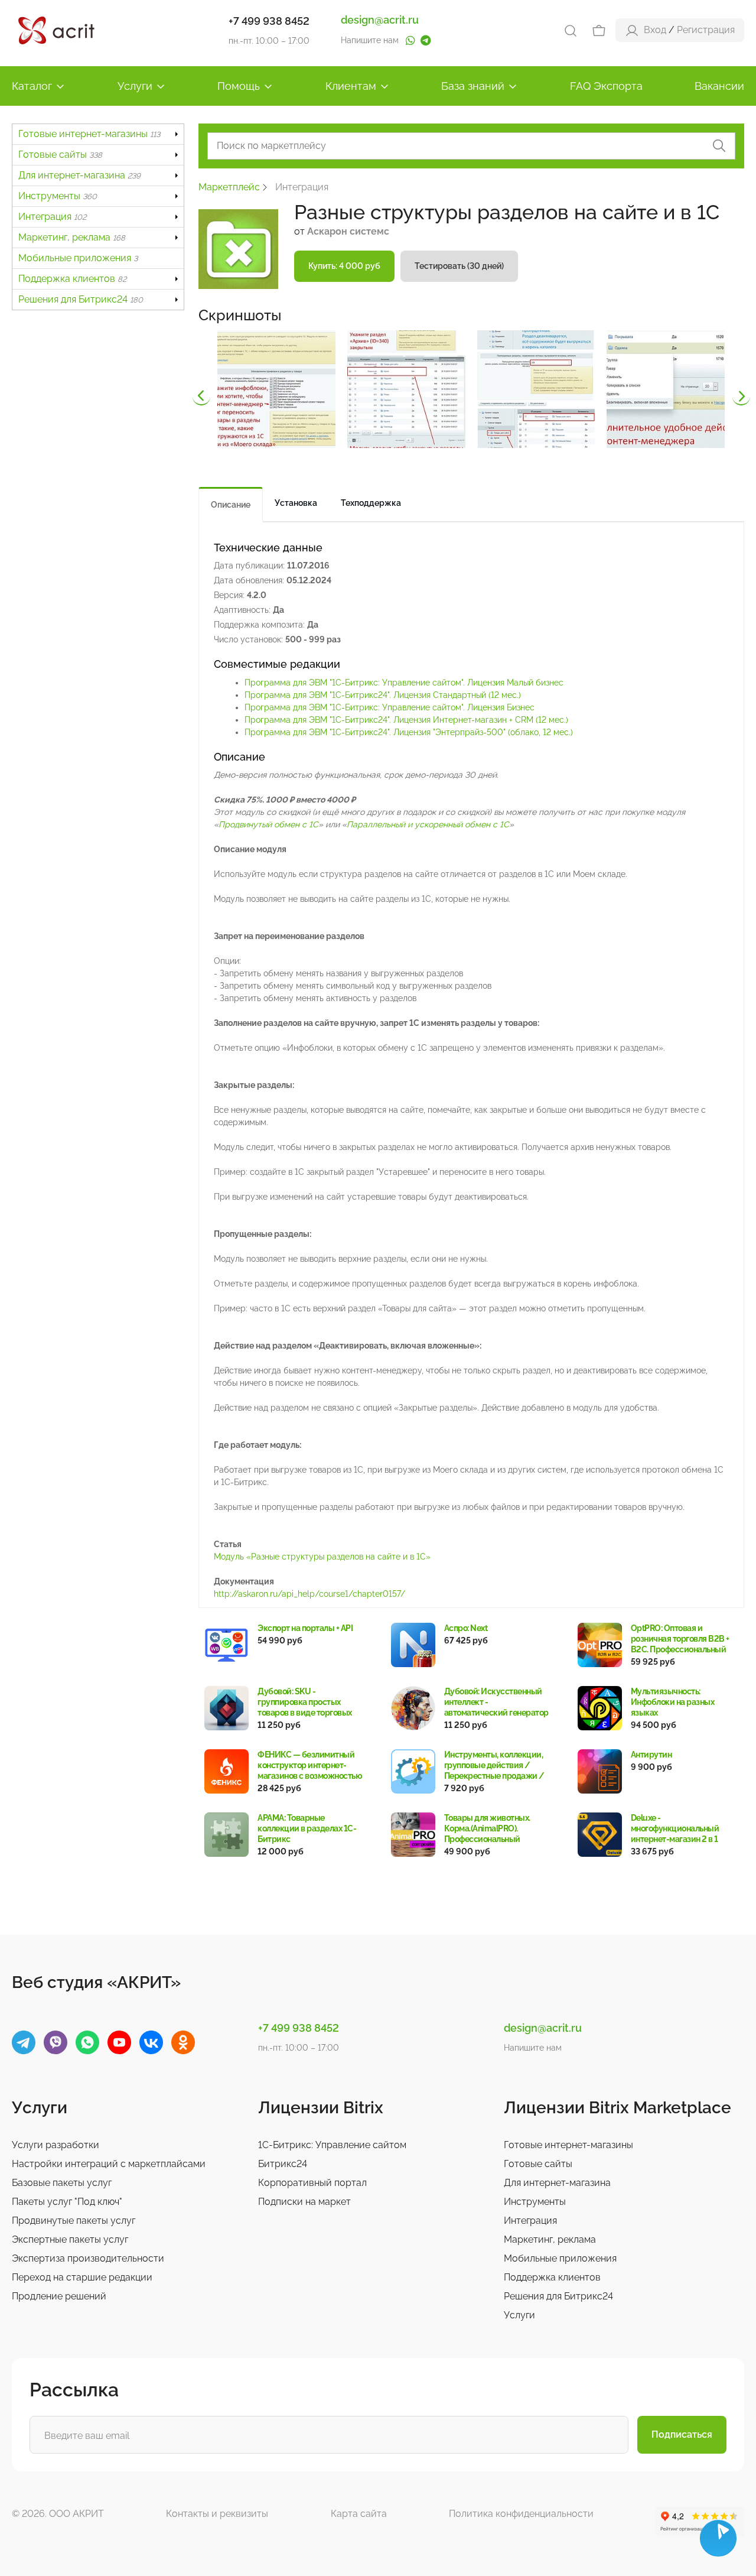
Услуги (135, 86)
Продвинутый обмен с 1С (268, 824)
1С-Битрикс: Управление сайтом (332, 2145)
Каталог (32, 86)
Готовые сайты (60, 155)
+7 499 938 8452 (269, 21)
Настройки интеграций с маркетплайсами (109, 2164)
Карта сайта (359, 2514)
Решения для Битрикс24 (81, 299)
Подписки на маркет (304, 2202)
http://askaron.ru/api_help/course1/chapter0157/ (309, 1594)
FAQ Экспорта (606, 86)
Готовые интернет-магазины (89, 134)
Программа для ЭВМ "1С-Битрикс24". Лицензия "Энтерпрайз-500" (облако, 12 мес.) (409, 732)
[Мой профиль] (632, 30)
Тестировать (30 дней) (459, 266)
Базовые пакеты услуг (62, 2183)
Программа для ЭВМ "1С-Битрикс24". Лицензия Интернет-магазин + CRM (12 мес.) (406, 720)
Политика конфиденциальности (521, 2514)
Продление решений (59, 2296)
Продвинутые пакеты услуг (74, 2221)
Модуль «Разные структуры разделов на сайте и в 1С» (322, 1557)
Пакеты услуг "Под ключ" (67, 2202)
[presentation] (201, 397)
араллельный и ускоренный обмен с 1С (431, 824)
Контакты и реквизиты (217, 2514)
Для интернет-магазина (79, 175)
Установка (296, 503)
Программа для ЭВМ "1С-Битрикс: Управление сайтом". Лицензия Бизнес (390, 707)
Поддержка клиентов (72, 279)
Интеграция (52, 217)
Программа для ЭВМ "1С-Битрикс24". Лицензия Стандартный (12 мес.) (383, 695)
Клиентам (351, 86)
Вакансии (719, 86)
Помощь (239, 86)
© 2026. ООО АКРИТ (58, 2514)
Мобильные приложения (78, 258)
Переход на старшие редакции (82, 2277)
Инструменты (58, 196)
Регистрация (706, 30)
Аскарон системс (348, 231)
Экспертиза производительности (88, 2258)
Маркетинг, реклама (72, 237)
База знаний (473, 86)
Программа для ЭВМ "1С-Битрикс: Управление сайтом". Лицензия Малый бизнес (404, 683)
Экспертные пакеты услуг (70, 2239)
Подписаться (682, 2434)
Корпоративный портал (312, 2183)
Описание (231, 505)
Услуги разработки (56, 2145)
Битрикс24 (283, 2164)
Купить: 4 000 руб (344, 266)
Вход (655, 30)
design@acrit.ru (380, 20)
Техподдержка (371, 503)
